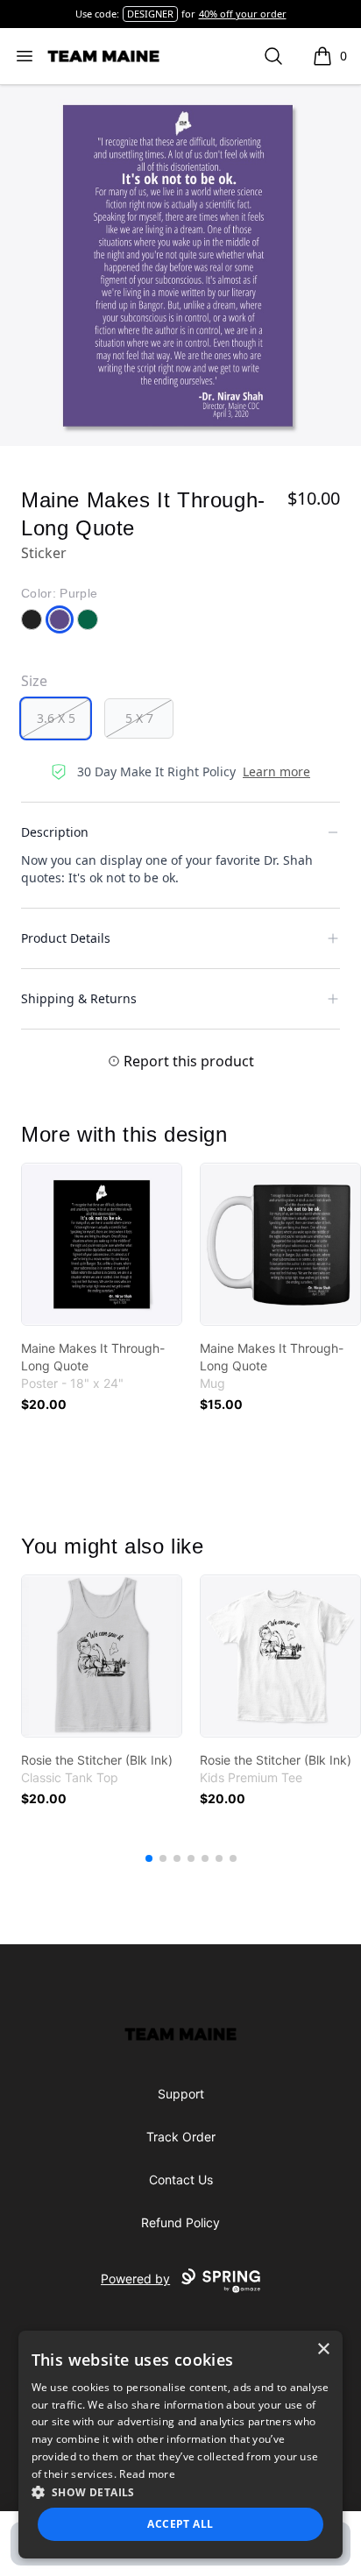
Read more (147, 2474)
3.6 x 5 (56, 718)
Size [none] (34, 681)
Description (55, 832)
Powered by (135, 2279)
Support (181, 2094)
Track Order (181, 2137)
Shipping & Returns (79, 998)
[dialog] (181, 2445)
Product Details (66, 938)
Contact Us (181, 2180)
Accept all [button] (180, 2524)
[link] (102, 1244)
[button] (181, 2492)
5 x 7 (139, 718)
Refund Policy (180, 2222)
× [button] (323, 2350)
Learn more (276, 771)
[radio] (56, 718)
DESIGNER (150, 14)
